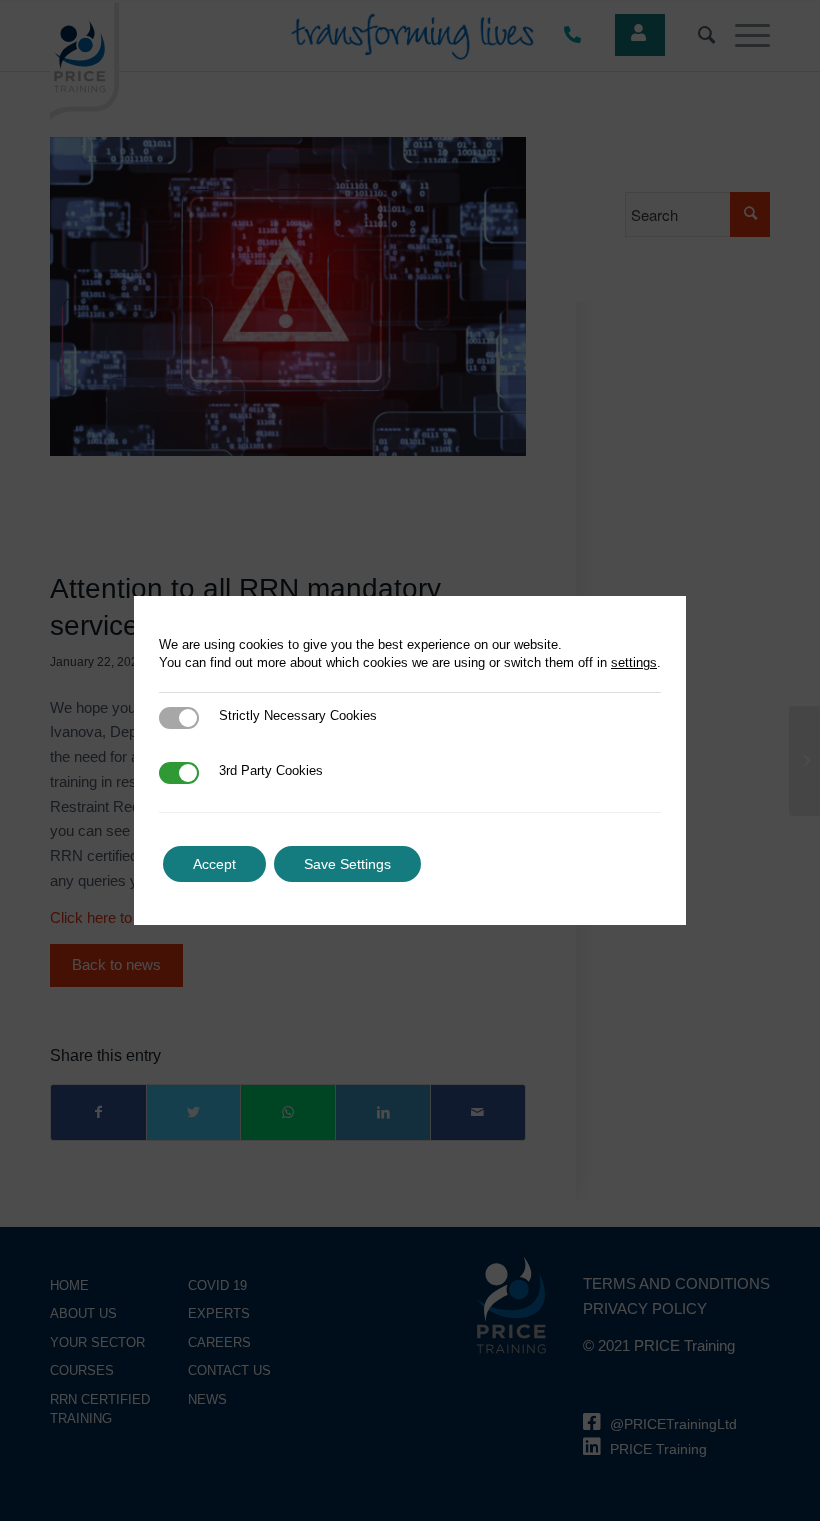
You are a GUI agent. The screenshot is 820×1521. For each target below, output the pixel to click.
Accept (214, 864)
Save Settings (347, 864)
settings (634, 662)
